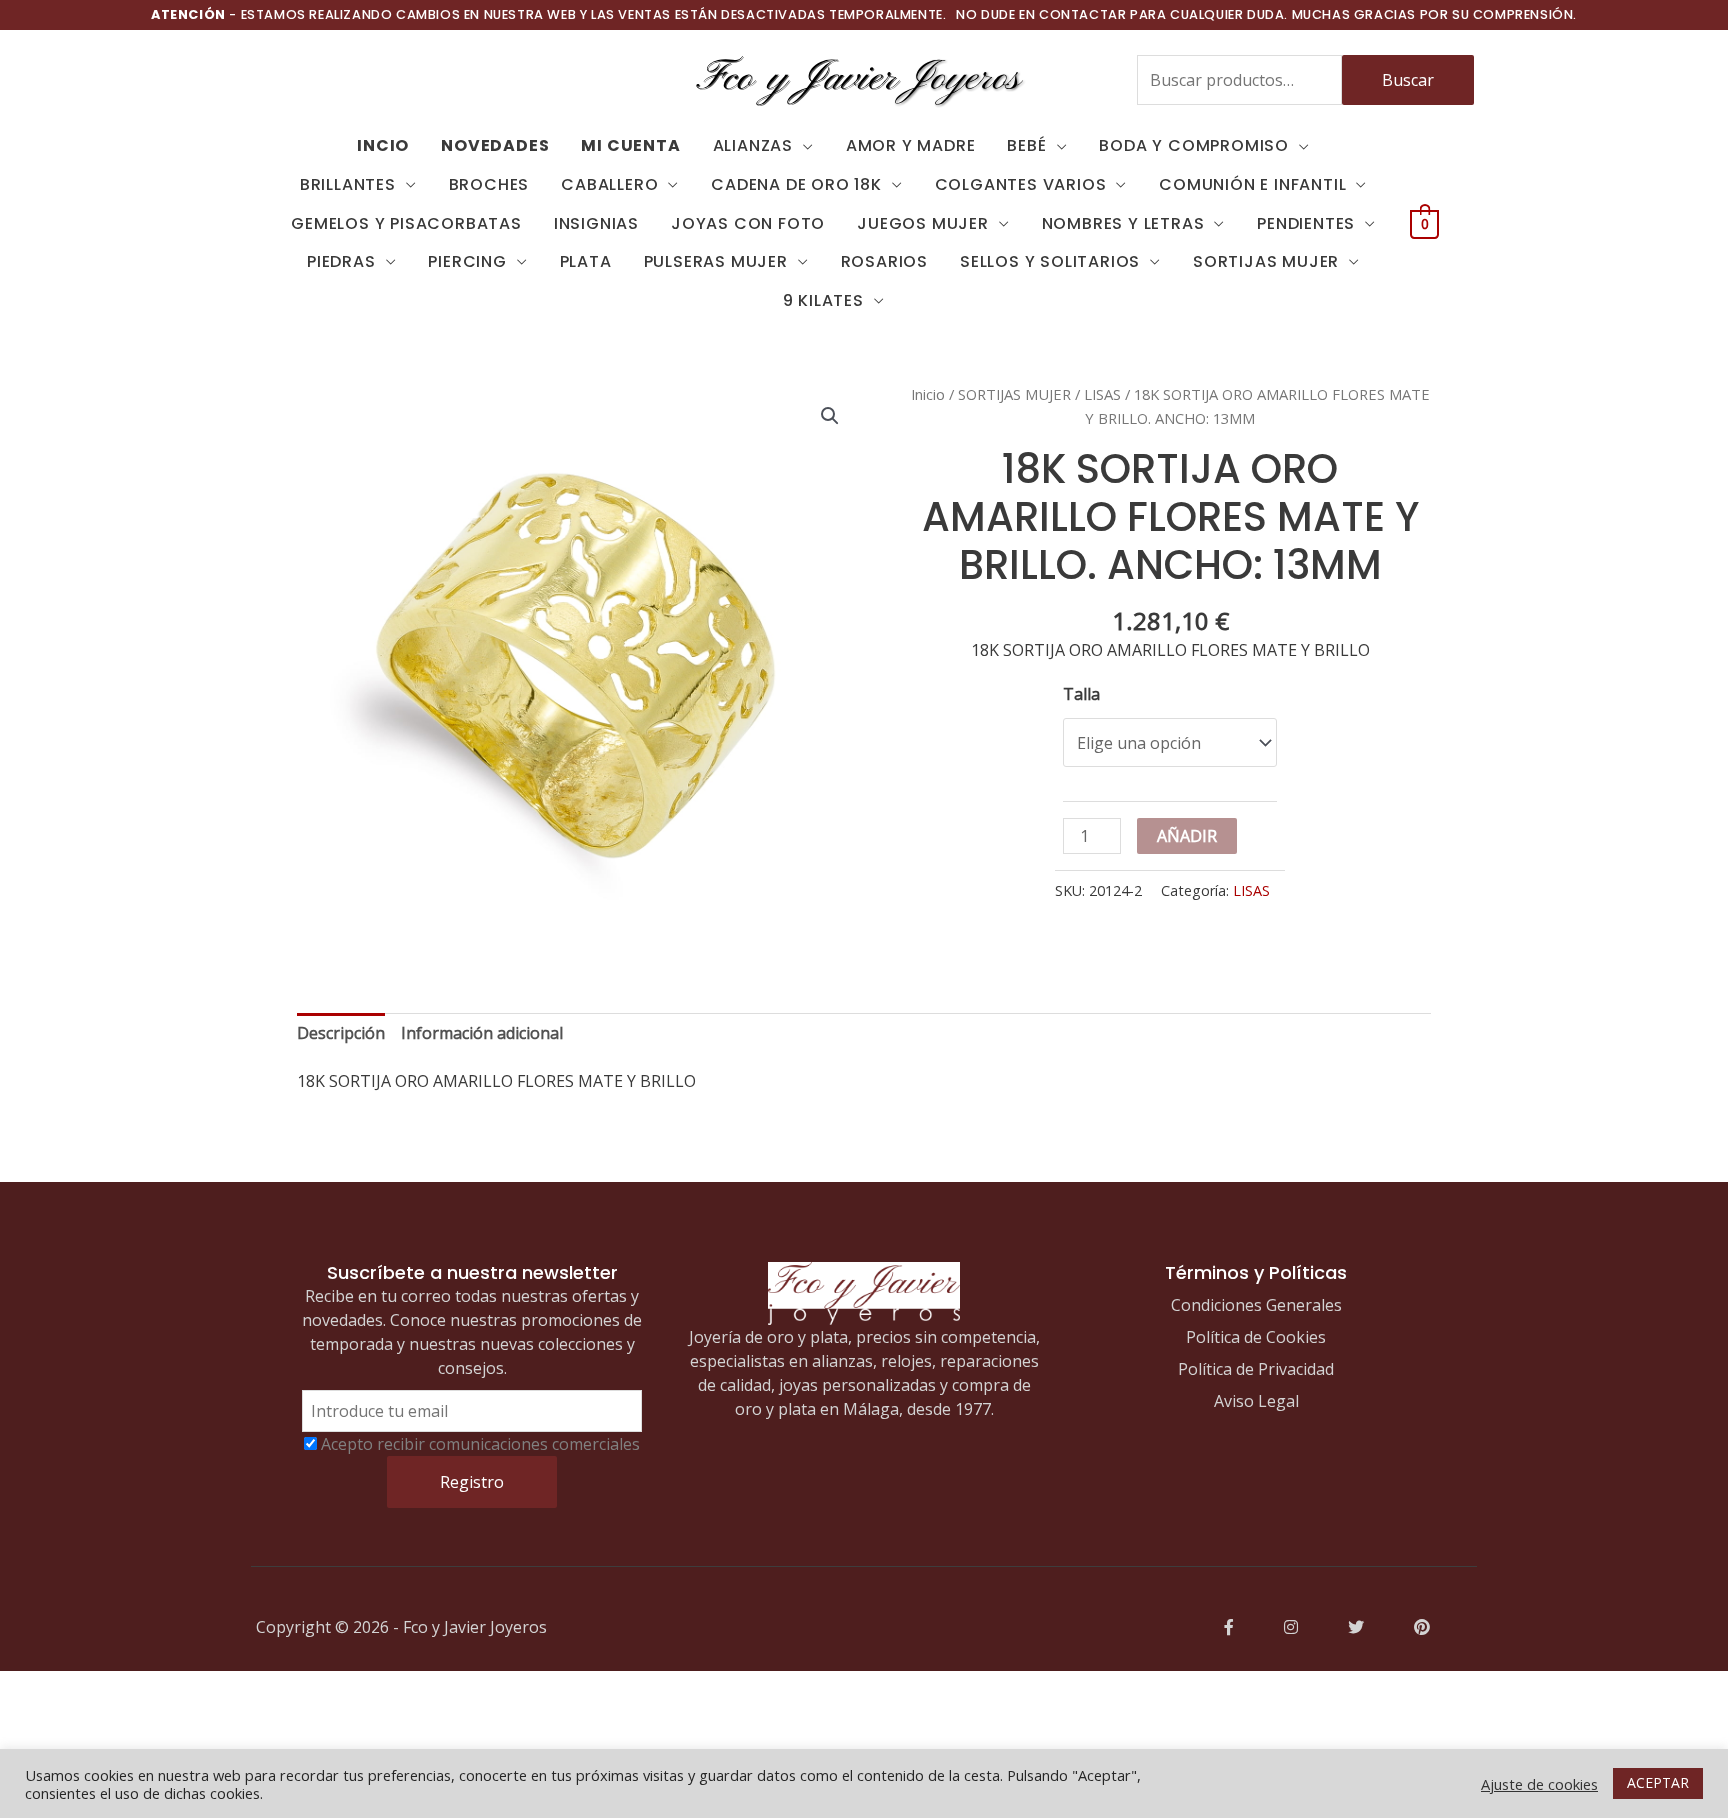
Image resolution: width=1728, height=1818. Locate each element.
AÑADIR (1187, 836)
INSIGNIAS (596, 223)
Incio (383, 145)
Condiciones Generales (1256, 1305)
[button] (830, 416)
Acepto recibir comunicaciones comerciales (480, 1444)
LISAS (1102, 394)
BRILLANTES (348, 184)
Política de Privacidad (1256, 1369)
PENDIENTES (1306, 223)
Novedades (495, 145)
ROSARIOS (884, 261)
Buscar (1408, 80)
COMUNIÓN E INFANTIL (1252, 184)
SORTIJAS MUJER (1266, 261)
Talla (1081, 694)
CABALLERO (609, 184)
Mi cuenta (630, 145)
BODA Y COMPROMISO (1194, 145)
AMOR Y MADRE (911, 145)
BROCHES (489, 184)
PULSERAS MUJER (716, 261)
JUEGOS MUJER (923, 223)
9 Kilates (823, 300)
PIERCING (467, 261)
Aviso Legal (1256, 1401)
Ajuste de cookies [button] (1539, 1784)
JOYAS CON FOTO (748, 223)
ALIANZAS (753, 145)
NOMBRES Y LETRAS (1123, 223)
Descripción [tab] (341, 1033)
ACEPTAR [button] (1658, 1782)
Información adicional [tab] (482, 1033)
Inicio (928, 394)
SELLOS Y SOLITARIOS (1050, 261)
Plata (586, 261)
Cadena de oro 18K (796, 184)
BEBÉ (1026, 145)
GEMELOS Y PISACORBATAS (406, 223)
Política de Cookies (1256, 1337)
